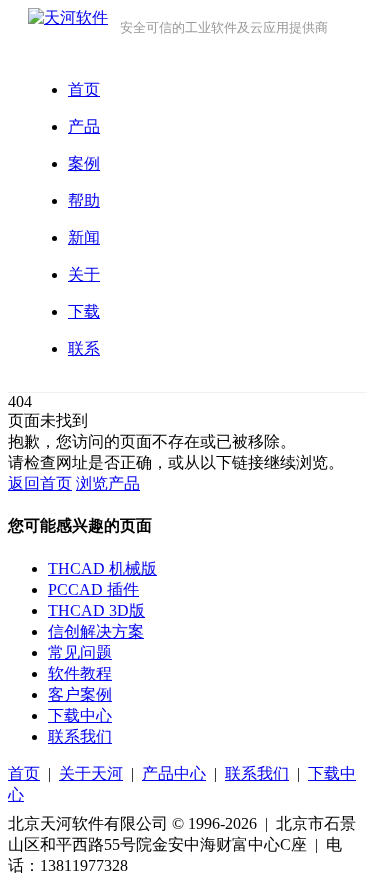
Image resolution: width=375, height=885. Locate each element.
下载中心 (80, 715)
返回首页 (40, 483)
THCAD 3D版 (96, 610)
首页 (24, 773)
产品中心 (174, 773)
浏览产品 (108, 483)
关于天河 (91, 773)
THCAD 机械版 (102, 568)
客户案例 (80, 694)
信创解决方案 (96, 631)
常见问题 (80, 652)
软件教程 (80, 673)
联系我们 (80, 736)
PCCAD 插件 (93, 589)
